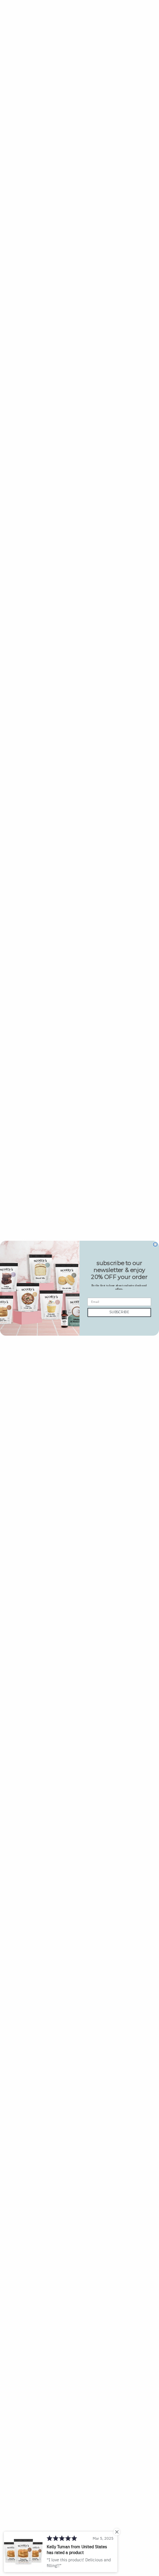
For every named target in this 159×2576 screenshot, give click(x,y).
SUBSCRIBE (119, 1312)
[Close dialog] (155, 1244)
